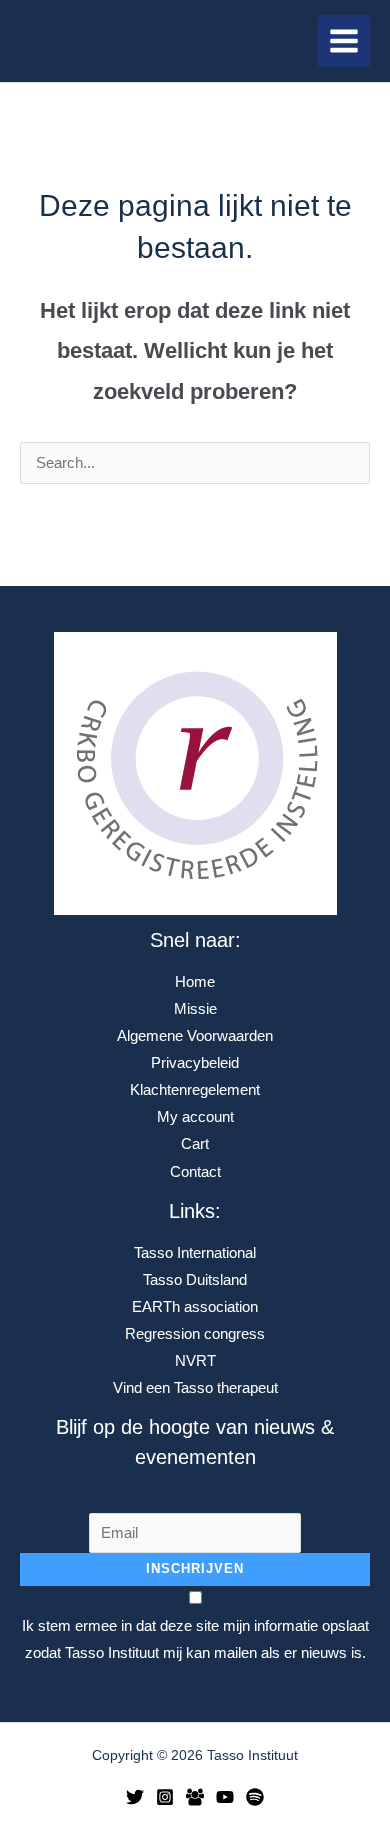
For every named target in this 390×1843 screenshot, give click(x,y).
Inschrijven (195, 1568)
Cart (195, 1144)
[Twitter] (135, 1797)
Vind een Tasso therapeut (195, 1388)
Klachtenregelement (195, 1090)
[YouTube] (225, 1797)
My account (195, 1117)
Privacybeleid (195, 1063)
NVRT (195, 1361)
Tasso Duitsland (195, 1280)
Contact (195, 1172)
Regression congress (195, 1334)
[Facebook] (195, 1797)
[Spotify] (255, 1797)
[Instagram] (165, 1797)
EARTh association (195, 1307)
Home (195, 982)
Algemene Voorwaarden (195, 1036)
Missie (195, 1009)
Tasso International (195, 1253)
